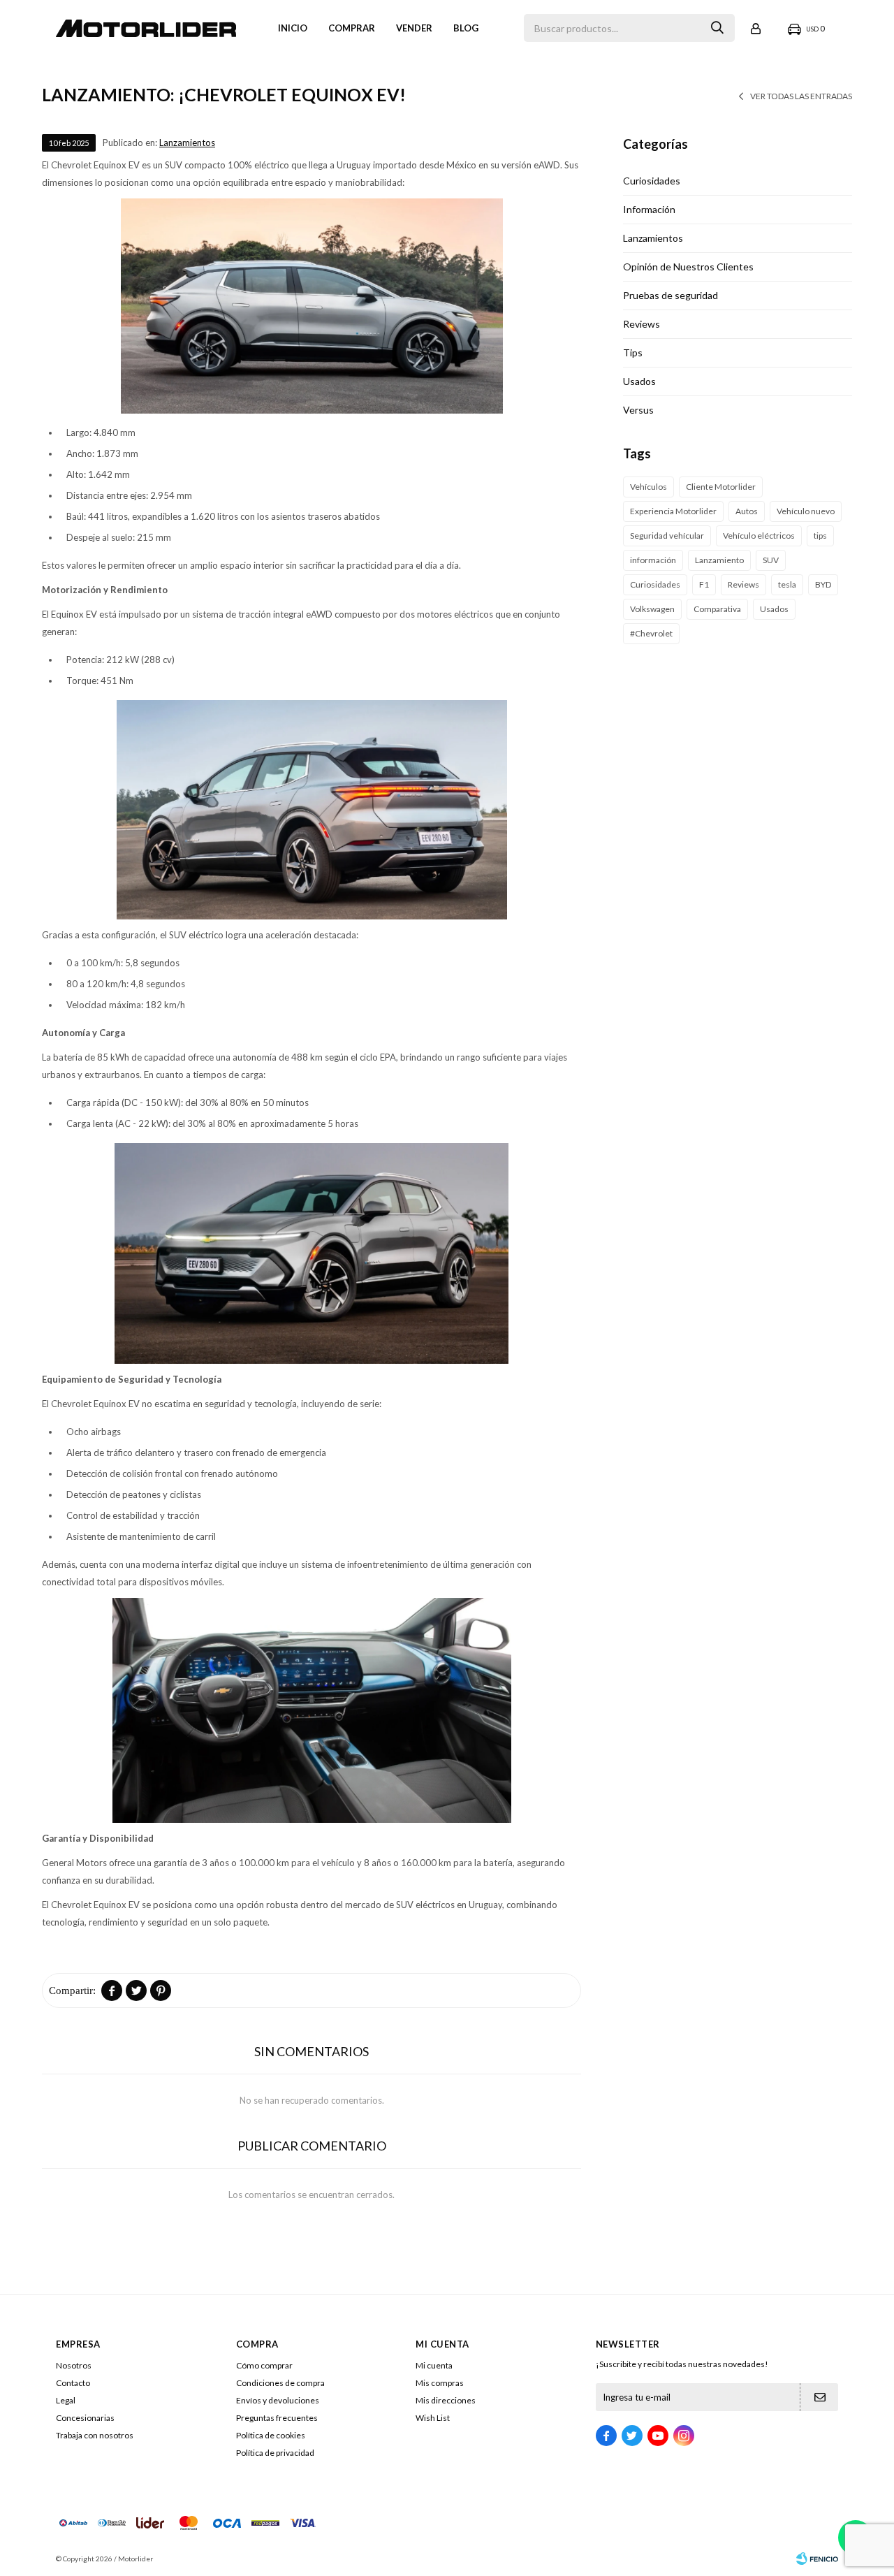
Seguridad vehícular (667, 536)
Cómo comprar (264, 2365)
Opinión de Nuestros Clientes (688, 267)
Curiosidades (652, 181)
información (653, 560)
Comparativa (717, 609)
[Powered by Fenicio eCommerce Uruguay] (817, 2559)
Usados (639, 381)
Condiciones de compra (280, 2383)
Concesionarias (85, 2418)
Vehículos (648, 487)
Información (649, 209)
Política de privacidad (275, 2453)
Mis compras (440, 2383)
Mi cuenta (434, 2365)
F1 (704, 584)
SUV (771, 560)
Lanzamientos (187, 143)
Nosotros (74, 2365)
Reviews (642, 324)
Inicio (293, 28)
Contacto (73, 2383)
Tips (633, 352)
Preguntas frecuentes (277, 2418)
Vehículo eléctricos (759, 536)
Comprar (352, 28)
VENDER (414, 28)
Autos (747, 511)
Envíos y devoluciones (278, 2400)
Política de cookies (271, 2435)
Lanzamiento (719, 560)
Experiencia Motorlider (673, 511)
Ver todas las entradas (801, 96)
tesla (787, 584)
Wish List (433, 2418)
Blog (466, 28)
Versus (638, 410)
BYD (823, 584)
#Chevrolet (651, 633)
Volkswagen (652, 609)
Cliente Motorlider (721, 487)
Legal (66, 2400)
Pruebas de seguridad (670, 295)
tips (820, 536)
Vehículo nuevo (806, 511)
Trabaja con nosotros (95, 2435)
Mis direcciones (446, 2400)
